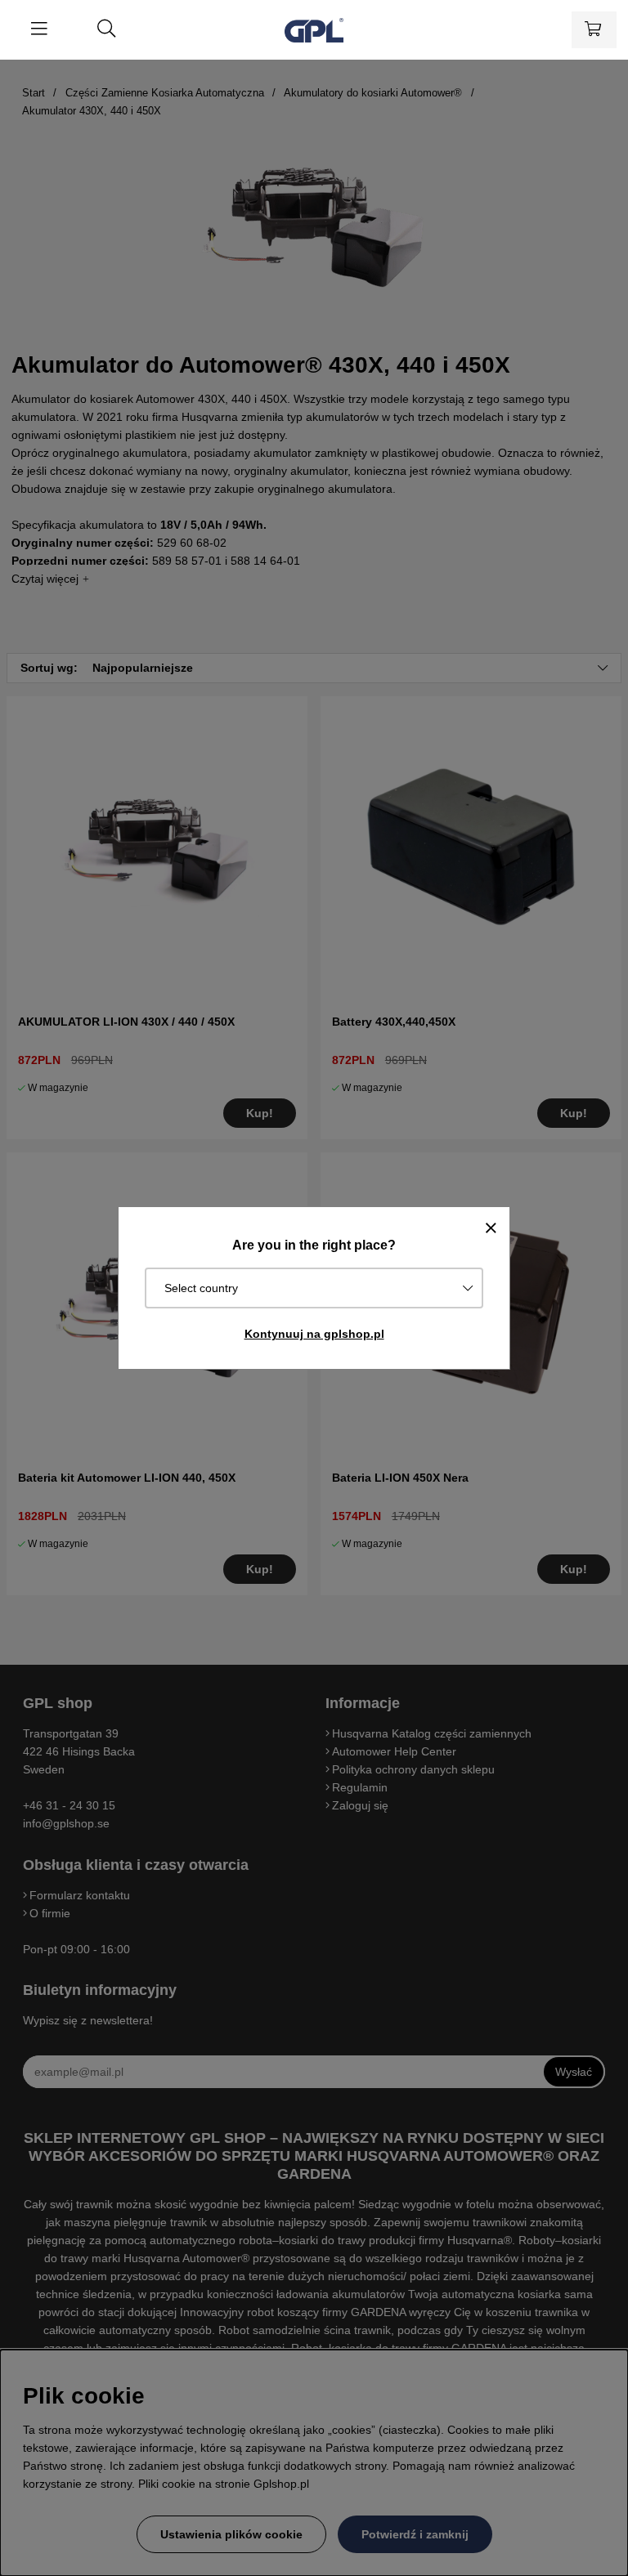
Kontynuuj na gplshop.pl (314, 1334)
